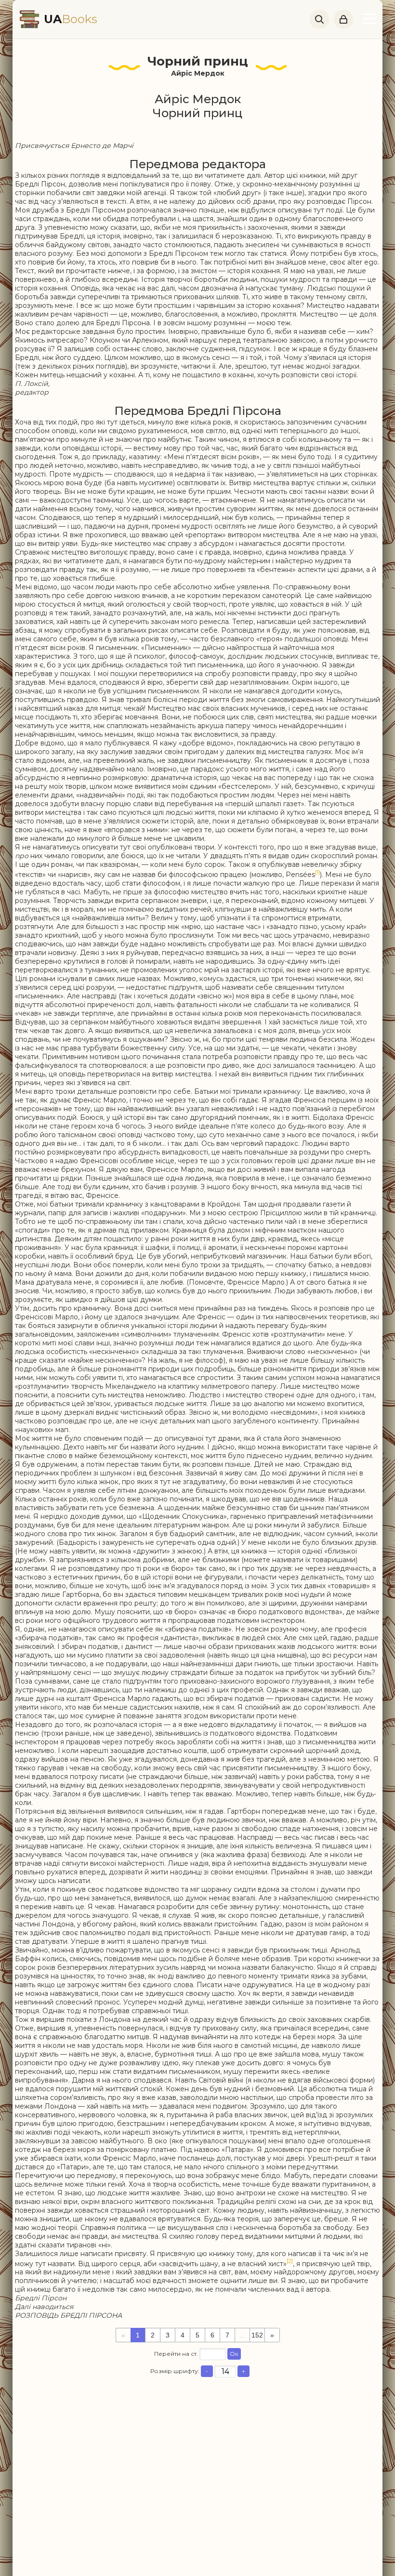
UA (71, 19)
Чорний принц (198, 61)
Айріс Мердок (198, 73)
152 (257, 2335)
